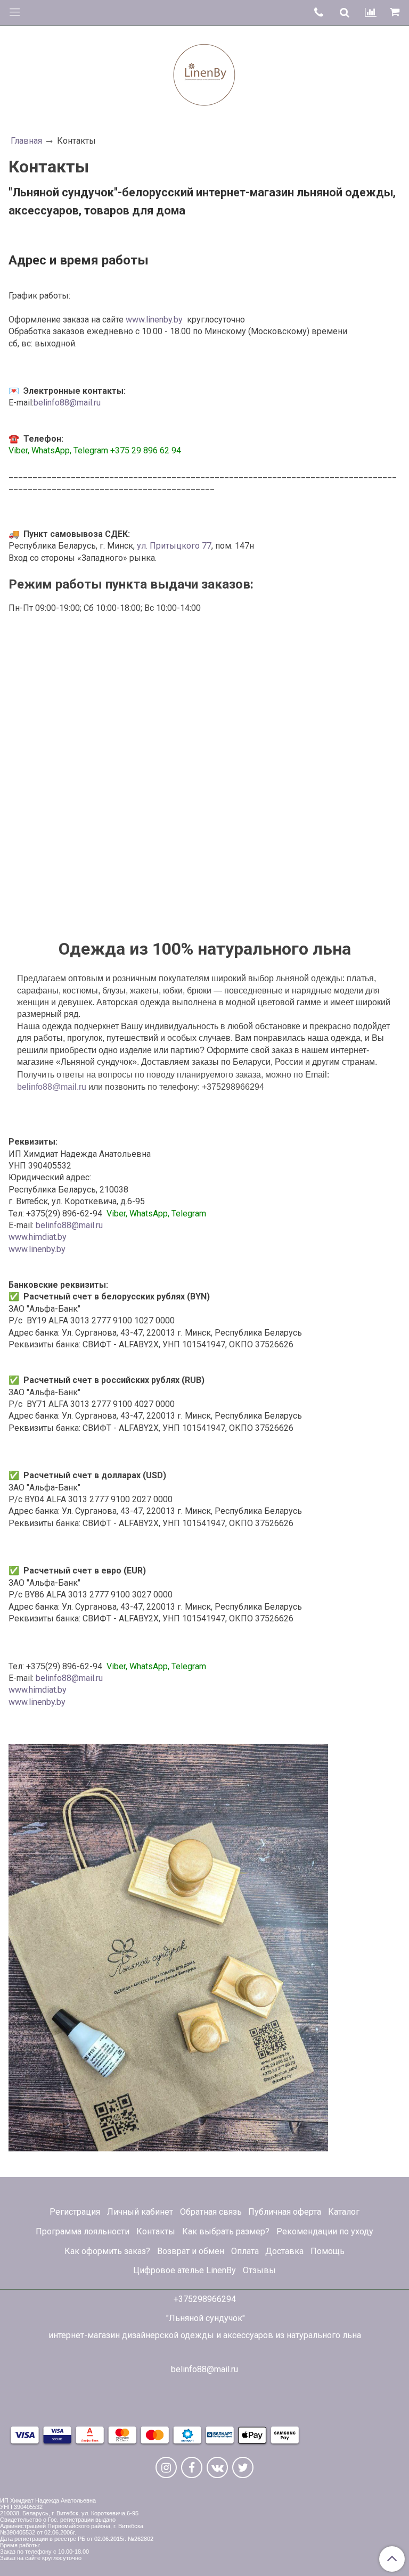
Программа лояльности (83, 2231)
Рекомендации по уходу (325, 2231)
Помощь (328, 2251)
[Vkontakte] (217, 2467)
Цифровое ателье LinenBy (185, 2270)
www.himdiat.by (38, 1237)
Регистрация (75, 2212)
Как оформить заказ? (107, 2251)
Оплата (245, 2251)
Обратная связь (211, 2212)
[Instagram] (166, 2467)
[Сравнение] (371, 13)
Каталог (344, 2212)
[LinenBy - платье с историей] (204, 73)
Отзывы (259, 2270)
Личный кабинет (140, 2212)
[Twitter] (243, 2467)
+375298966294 (205, 2299)
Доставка (284, 2251)
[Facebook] (192, 2467)
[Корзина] (396, 13)
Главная (26, 141)
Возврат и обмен (191, 2251)
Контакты (156, 2231)
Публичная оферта (285, 2212)
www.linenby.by (154, 320)
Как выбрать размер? (226, 2231)
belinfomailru (52, 1087)
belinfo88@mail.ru (67, 403)
